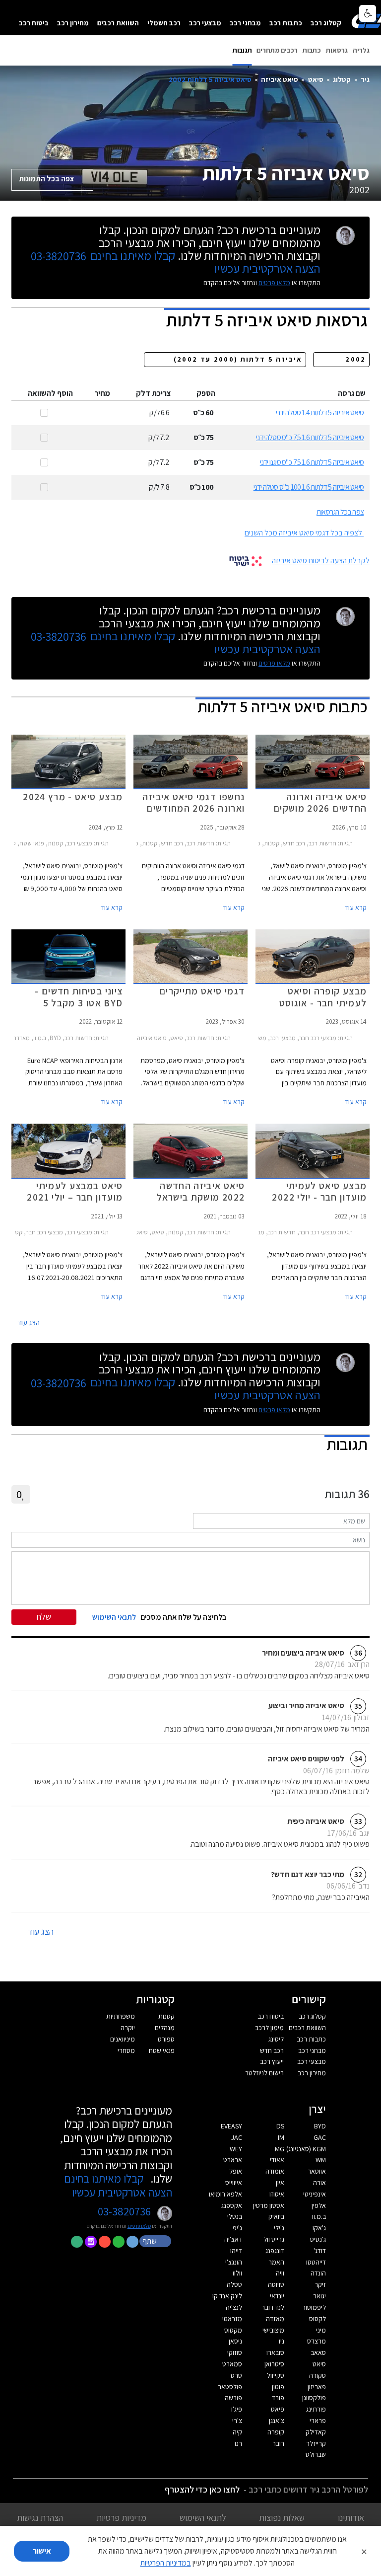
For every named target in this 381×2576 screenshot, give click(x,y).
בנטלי (235, 2216)
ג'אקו (319, 2228)
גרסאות (337, 50)
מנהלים (165, 2028)
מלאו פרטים (274, 283)
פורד (278, 2398)
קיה (237, 2432)
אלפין (319, 2205)
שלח (44, 1617)
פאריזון (317, 2387)
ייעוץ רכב (272, 2061)
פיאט (278, 2409)
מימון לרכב (269, 2028)
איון (280, 2183)
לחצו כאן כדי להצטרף (202, 2489)
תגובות (242, 50)
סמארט (232, 2364)
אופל (236, 2171)
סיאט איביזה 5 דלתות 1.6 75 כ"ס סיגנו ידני (312, 462)
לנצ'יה (234, 2307)
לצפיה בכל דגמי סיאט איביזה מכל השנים (303, 533)
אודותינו (351, 2518)
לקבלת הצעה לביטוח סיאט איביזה (321, 561)
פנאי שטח (162, 2050)
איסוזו (277, 2194)
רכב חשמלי (164, 23)
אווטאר (317, 2171)
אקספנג (232, 2205)
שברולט (316, 2454)
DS (280, 2126)
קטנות (166, 2016)
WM (321, 2160)
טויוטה (276, 2284)
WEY (236, 2149)
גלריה (361, 50)
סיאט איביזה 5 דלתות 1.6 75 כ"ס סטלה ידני (310, 437)
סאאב (318, 2352)
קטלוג (342, 79)
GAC (320, 2137)
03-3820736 (59, 256)
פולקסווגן (314, 2398)
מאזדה (275, 2319)
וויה (280, 2273)
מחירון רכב (73, 23)
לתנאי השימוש (203, 2518)
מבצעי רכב (205, 23)
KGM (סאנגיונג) (306, 2149)
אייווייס (234, 2183)
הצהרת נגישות (40, 2518)
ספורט (166, 2039)
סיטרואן (274, 2364)
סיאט (316, 79)
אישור (42, 2551)
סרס (236, 2375)
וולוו (237, 2273)
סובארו (275, 2352)
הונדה (318, 2273)
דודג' (320, 2251)
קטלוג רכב (326, 23)
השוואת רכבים (118, 23)
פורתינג (316, 2409)
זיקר (320, 2284)
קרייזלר (316, 2443)
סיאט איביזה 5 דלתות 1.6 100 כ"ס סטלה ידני (309, 487)
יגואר (319, 2296)
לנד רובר (273, 2307)
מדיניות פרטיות (121, 2518)
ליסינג (276, 2039)
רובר (278, 2443)
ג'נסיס (318, 2239)
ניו (282, 2341)
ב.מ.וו (319, 2216)
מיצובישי (273, 2330)
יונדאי (277, 2296)
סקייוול (276, 2375)
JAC (237, 2137)
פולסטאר (230, 2387)
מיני (321, 2330)
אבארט (233, 2160)
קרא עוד (356, 908)
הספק (206, 393)
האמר (276, 2262)
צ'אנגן (277, 2421)
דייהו (236, 2251)
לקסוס (317, 2319)
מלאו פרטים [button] (139, 2226)
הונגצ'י (234, 2262)
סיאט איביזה (280, 79)
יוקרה (128, 2028)
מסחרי (126, 2050)
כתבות (312, 50)
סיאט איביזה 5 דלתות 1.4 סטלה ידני (320, 413)
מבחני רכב (245, 23)
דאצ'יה (233, 2239)
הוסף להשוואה (50, 393)
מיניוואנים (123, 2039)
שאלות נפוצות (282, 2518)
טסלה (234, 2284)
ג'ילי (279, 2228)
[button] (156, 2241)
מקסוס (233, 2330)
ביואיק (276, 2216)
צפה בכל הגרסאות (340, 512)
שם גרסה (352, 393)
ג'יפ (237, 2228)
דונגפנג (275, 2251)
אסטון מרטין (269, 2205)
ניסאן (235, 2341)
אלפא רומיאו (225, 2194)
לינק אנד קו (227, 2296)
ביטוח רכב (34, 23)
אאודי (277, 2160)
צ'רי (237, 2421)
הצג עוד (29, 1323)
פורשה (233, 2398)
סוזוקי (235, 2352)
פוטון (278, 2387)
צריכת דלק (154, 393)
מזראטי (232, 2319)
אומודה (275, 2171)
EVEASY (231, 2126)
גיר (365, 79)
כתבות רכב (286, 23)
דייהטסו (316, 2262)
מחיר (102, 393)
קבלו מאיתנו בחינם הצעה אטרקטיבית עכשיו (118, 2185)
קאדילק (316, 2432)
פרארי (318, 2421)
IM (281, 2137)
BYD (320, 2126)
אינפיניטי (315, 2194)
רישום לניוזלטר (264, 2073)
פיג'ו (237, 2409)
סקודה (317, 2375)
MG (280, 2149)
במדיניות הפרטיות (166, 2563)
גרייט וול (274, 2239)
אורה (319, 2183)
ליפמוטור (314, 2307)
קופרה (276, 2432)
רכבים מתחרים (277, 50)
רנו (238, 2443)
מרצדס (317, 2341)
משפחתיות (121, 2016)
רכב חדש (272, 2050)
